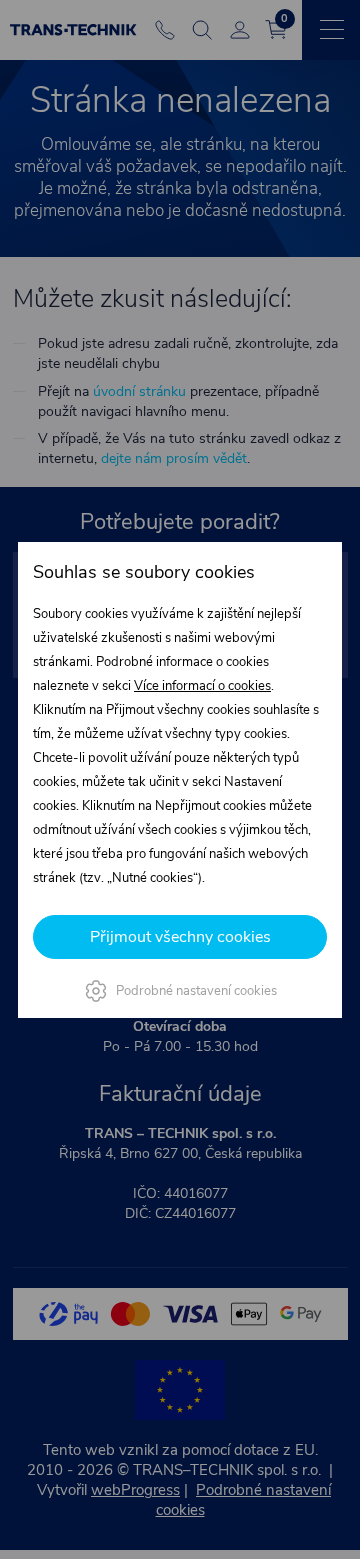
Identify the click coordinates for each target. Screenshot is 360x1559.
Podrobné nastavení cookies (196, 991)
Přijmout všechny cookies (180, 937)
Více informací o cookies (202, 686)
